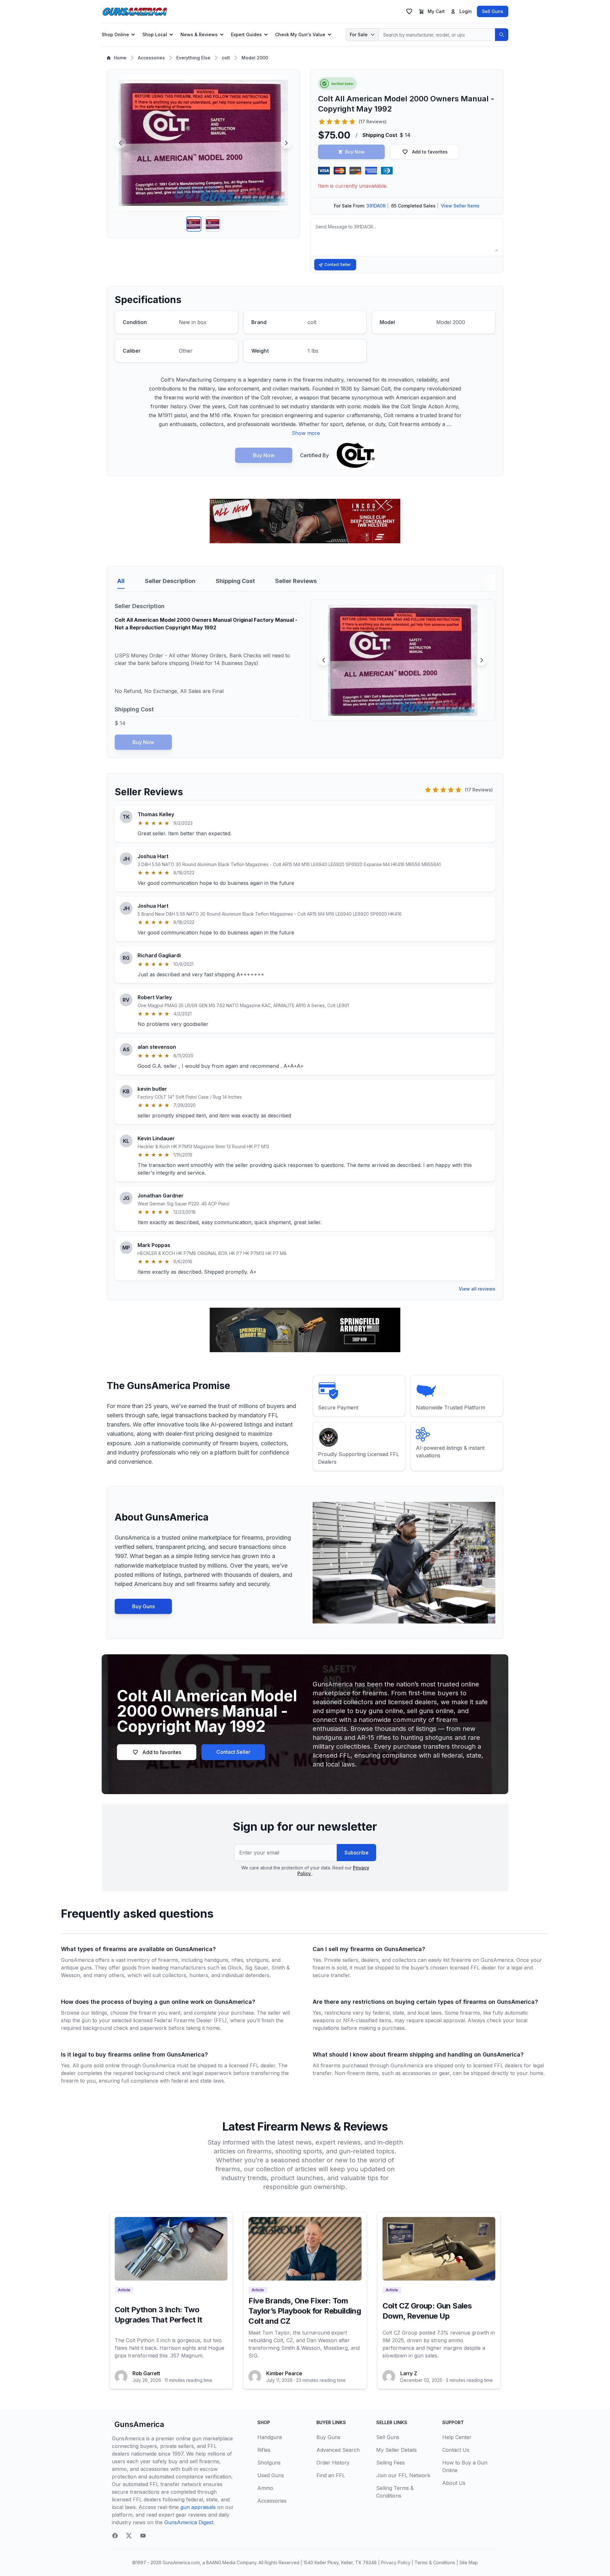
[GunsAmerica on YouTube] (143, 2536)
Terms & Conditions (435, 2562)
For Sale (359, 34)
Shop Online (115, 34)
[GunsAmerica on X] (129, 2536)
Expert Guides (246, 34)
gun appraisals (198, 2507)
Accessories (151, 58)
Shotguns (269, 2463)
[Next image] (286, 143)
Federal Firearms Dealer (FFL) (190, 2020)
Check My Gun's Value (300, 34)
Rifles (264, 2450)
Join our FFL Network (403, 2475)
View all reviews (477, 1289)
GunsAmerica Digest (189, 2522)
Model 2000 (255, 58)
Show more (306, 433)
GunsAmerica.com (181, 2562)
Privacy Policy (396, 2562)
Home (120, 58)
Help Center (457, 2437)
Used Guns (271, 2475)
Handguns (270, 2437)
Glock (235, 1968)
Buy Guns (143, 1606)
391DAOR (376, 206)
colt (226, 58)
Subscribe (356, 1853)
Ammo (265, 2488)
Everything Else (193, 58)
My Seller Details (396, 2450)
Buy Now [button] (355, 152)
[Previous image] (120, 143)
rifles (237, 1960)
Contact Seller (338, 264)
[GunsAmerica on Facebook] (115, 2536)
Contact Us (456, 2450)
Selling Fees (390, 2463)
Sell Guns (493, 11)
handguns (216, 1960)
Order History (333, 2463)
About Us (454, 2483)
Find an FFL (331, 2475)
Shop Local (155, 34)
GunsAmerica (139, 2424)
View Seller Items (460, 206)
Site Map (469, 2562)
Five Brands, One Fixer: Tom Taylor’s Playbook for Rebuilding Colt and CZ (305, 2311)
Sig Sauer (257, 1968)
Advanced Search (338, 2450)
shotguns (257, 1960)
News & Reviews (199, 34)
